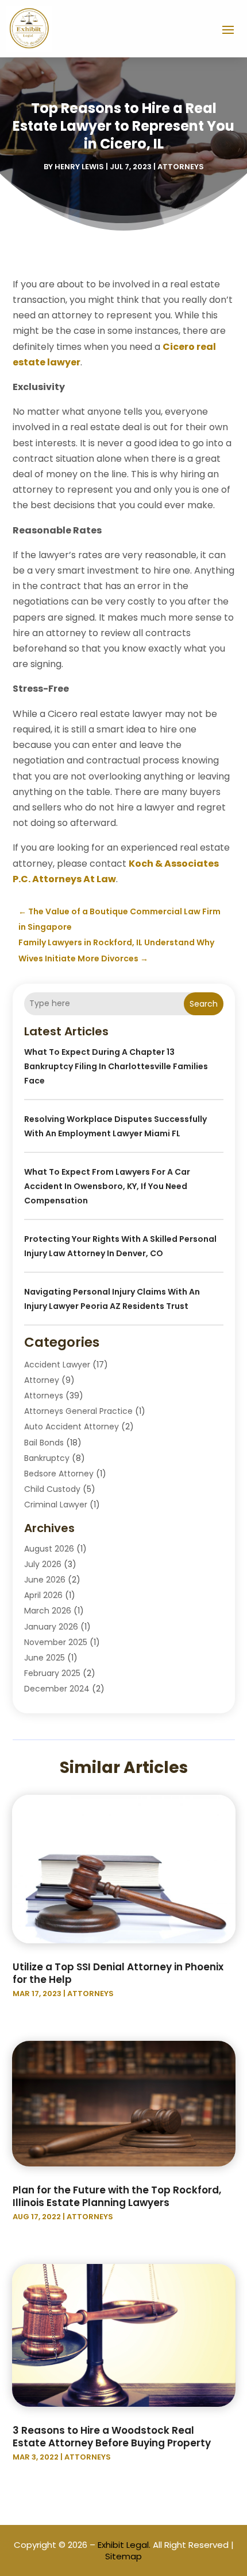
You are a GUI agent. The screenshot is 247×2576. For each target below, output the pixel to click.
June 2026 (45, 1580)
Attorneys (181, 167)
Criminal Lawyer (56, 1505)
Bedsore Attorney (59, 1474)
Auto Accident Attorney (72, 1427)
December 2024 (57, 1689)
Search (204, 1004)
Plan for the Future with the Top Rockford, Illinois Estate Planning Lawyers (117, 2196)
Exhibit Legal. (124, 2545)
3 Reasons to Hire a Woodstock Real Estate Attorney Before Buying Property (112, 2437)
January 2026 (51, 1627)
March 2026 (48, 1611)
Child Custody (52, 1489)
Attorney (42, 1380)
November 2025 (56, 1642)
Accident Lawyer (57, 1365)
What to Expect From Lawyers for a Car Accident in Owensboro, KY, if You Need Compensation (107, 1186)
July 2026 (43, 1564)
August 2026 (49, 1549)
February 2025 (52, 1673)
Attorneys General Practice (78, 1411)
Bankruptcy (47, 1458)
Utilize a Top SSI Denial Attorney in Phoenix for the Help (118, 1973)
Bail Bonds (44, 1443)
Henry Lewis (79, 167)
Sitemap (123, 2556)
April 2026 (43, 1595)
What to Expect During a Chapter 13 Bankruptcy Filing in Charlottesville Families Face (116, 1066)
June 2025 (45, 1658)
